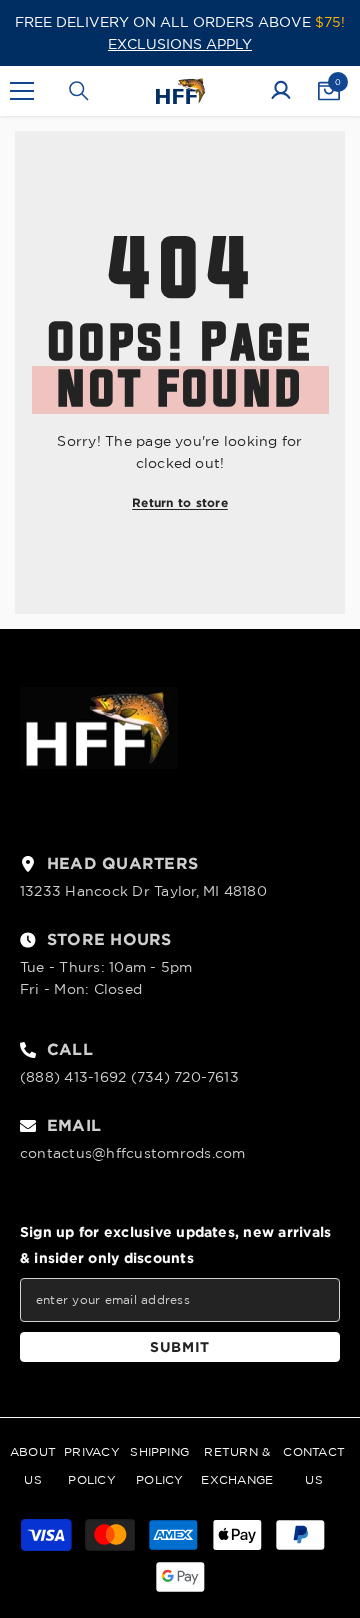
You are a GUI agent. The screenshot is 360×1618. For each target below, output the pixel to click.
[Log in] (281, 91)
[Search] (79, 91)
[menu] (22, 91)
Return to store (180, 502)
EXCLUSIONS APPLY (180, 44)
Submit (180, 1346)
